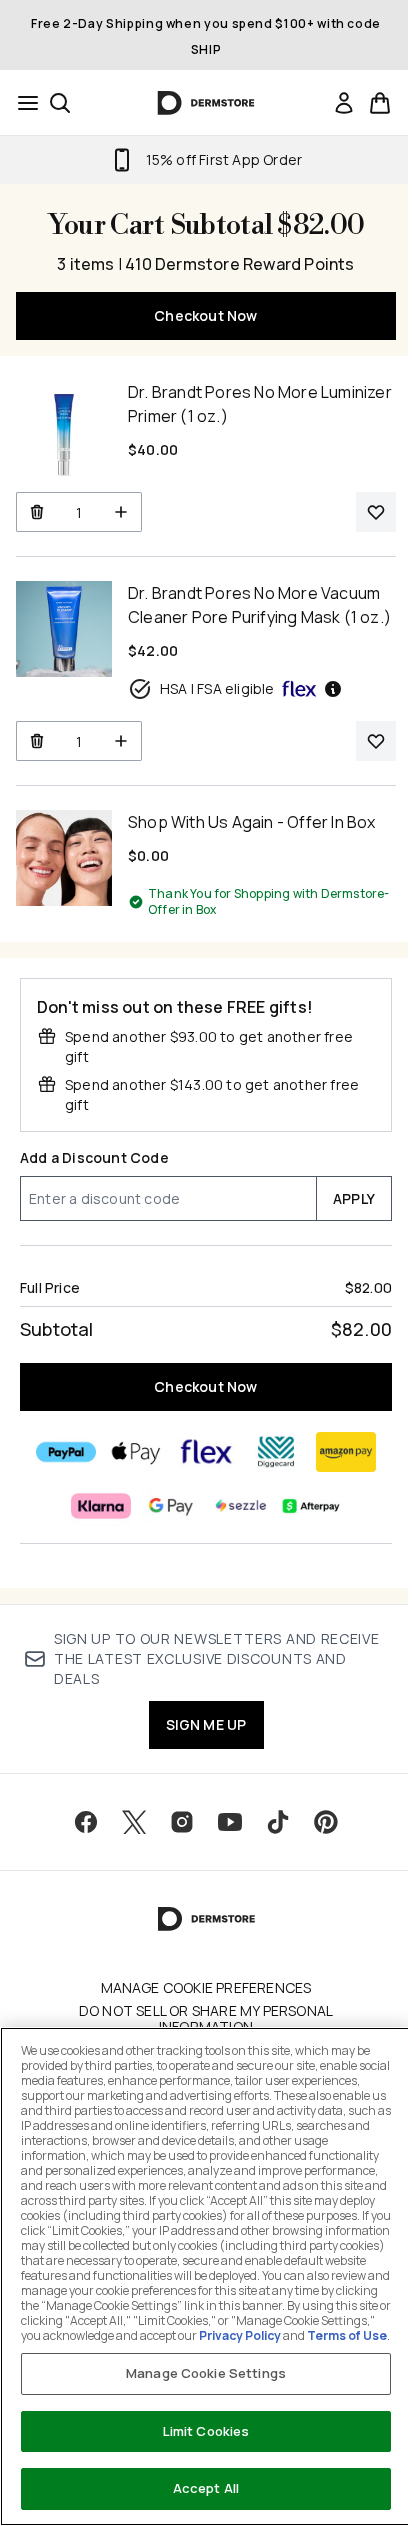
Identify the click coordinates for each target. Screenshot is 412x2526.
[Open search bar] (60, 103)
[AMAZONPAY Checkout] (346, 1452)
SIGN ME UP (206, 1724)
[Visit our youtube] (230, 1822)
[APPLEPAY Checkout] (136, 1452)
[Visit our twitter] (134, 1822)
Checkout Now (205, 315)
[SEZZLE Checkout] (241, 1506)
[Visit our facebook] (86, 1822)
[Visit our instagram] (182, 1822)
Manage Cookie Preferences (206, 1988)
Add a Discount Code (94, 1157)
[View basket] (380, 103)
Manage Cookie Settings (206, 2373)
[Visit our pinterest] (326, 1822)
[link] (344, 103)
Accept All (206, 2488)
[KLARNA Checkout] (101, 1506)
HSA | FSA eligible (217, 688)
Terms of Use (347, 2335)
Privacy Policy (240, 2335)
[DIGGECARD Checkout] (276, 1452)
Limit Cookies (206, 2431)
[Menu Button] (22, 103)
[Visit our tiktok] (278, 1822)
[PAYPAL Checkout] (66, 1452)
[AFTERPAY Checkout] (311, 1506)
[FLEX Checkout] (206, 1452)
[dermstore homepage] (206, 103)
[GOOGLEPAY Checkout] (171, 1506)
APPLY (354, 1198)
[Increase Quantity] (121, 512)
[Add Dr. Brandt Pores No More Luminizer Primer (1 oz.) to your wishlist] (376, 512)
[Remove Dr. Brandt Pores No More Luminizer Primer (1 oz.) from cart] (36, 512)
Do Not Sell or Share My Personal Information (206, 2019)
